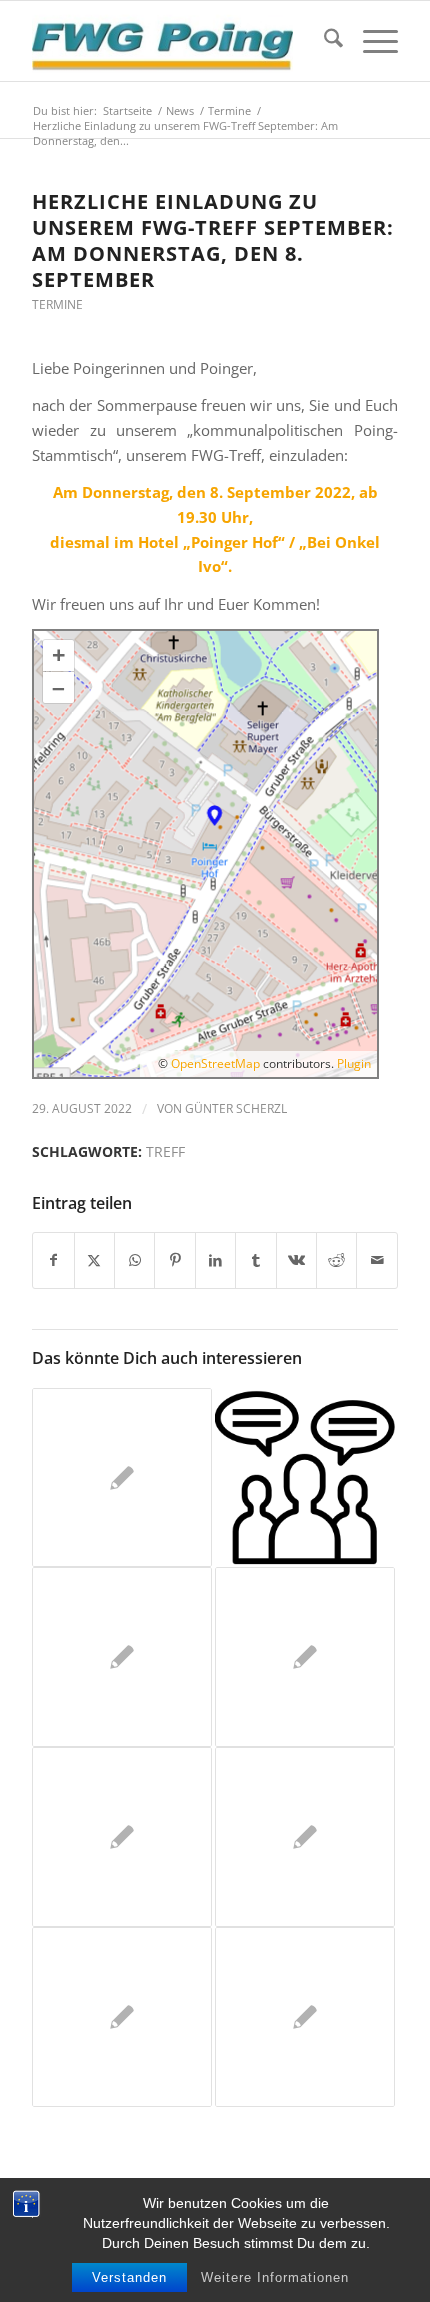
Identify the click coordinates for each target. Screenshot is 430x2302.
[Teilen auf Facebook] (53, 1260)
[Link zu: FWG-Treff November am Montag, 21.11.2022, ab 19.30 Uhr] (305, 1478)
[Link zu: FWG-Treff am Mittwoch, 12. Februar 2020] (305, 1837)
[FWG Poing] (178, 41)
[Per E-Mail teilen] (377, 1260)
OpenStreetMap (215, 1063)
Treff (165, 1152)
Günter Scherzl (236, 1108)
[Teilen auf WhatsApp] (134, 1260)
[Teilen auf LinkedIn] (215, 1260)
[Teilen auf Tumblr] (255, 1260)
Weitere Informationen (275, 2277)
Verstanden (129, 2277)
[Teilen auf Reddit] (336, 1260)
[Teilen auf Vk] (296, 1260)
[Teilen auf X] (94, 1260)
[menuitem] (323, 41)
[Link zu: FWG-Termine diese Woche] (122, 1478)
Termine (57, 304)
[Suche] (323, 41)
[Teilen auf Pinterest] (174, 1260)
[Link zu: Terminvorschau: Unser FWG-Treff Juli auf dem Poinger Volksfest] (305, 2017)
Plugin (352, 1063)
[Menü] (370, 41)
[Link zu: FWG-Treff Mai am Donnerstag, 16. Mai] (122, 2017)
